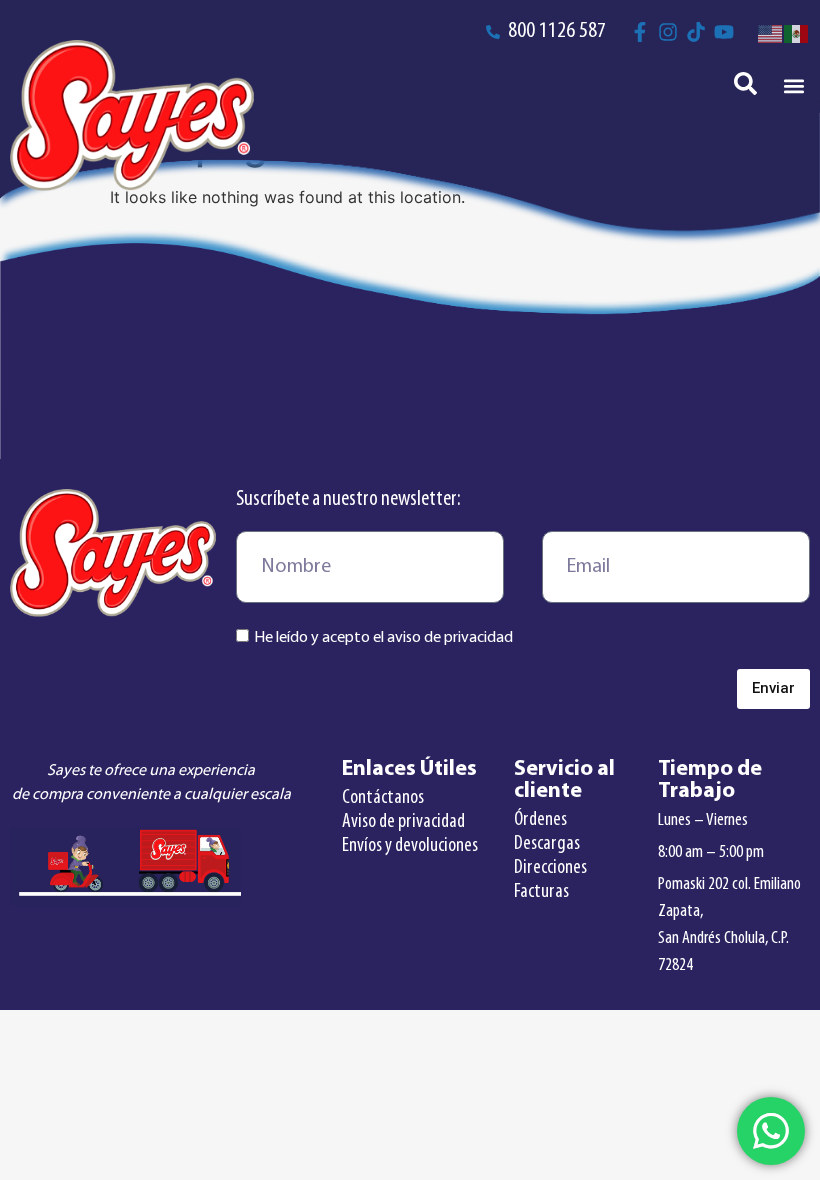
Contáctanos (383, 798)
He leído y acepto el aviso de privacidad (383, 638)
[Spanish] (797, 32)
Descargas (547, 844)
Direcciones (550, 868)
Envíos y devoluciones (410, 846)
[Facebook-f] (640, 32)
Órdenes (540, 820)
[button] (793, 86)
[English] (771, 32)
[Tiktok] (696, 32)
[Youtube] (724, 32)
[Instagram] (668, 32)
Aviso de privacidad (403, 822)
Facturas (541, 892)
